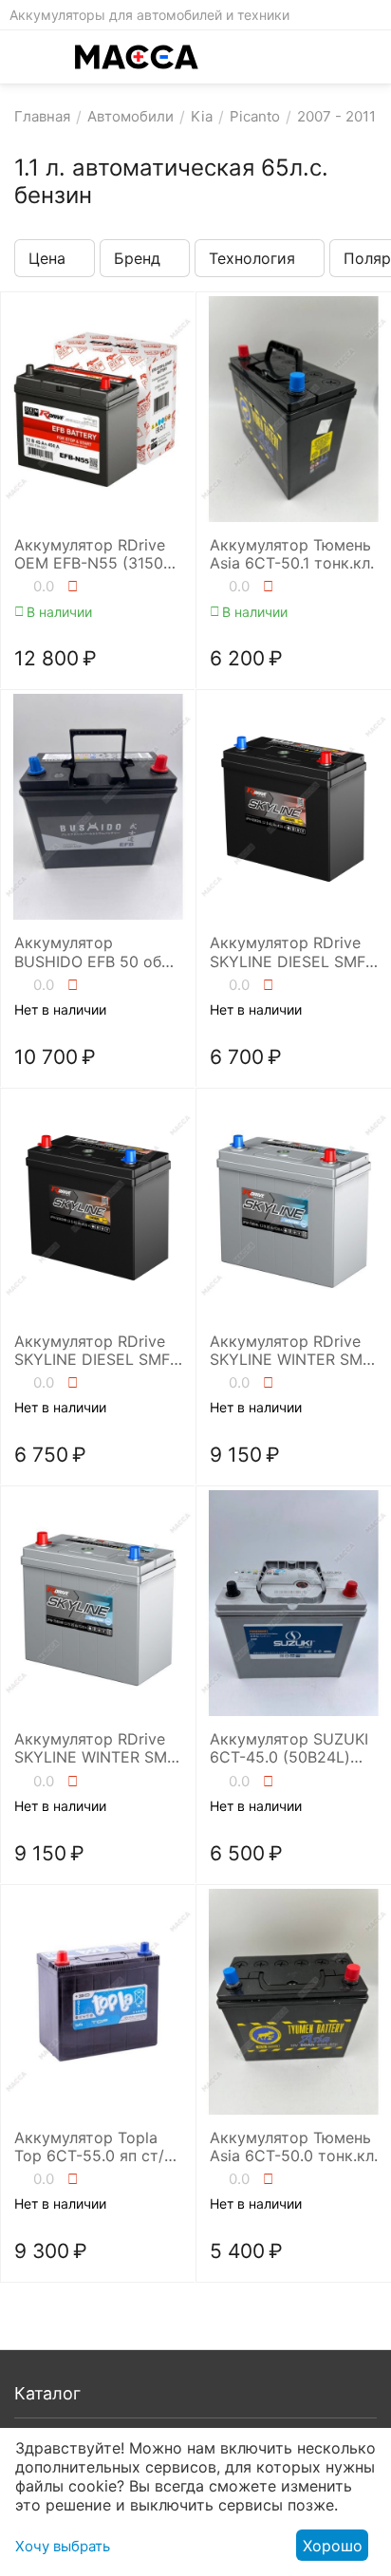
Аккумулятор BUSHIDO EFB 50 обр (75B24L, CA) (93, 952)
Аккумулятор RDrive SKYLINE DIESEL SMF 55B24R (92, 1351)
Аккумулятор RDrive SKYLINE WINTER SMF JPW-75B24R (95, 1748)
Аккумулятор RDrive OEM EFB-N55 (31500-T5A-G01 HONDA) (97, 554)
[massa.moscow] (137, 57)
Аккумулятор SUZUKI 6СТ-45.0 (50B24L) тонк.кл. (289, 1748)
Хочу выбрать (63, 2546)
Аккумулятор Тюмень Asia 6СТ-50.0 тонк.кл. (294, 2147)
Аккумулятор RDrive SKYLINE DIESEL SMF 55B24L (288, 952)
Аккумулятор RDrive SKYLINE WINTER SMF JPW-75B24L (290, 1351)
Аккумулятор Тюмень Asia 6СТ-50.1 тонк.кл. (292, 554)
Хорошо (333, 2546)
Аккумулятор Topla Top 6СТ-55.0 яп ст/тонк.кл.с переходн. (89, 2147)
